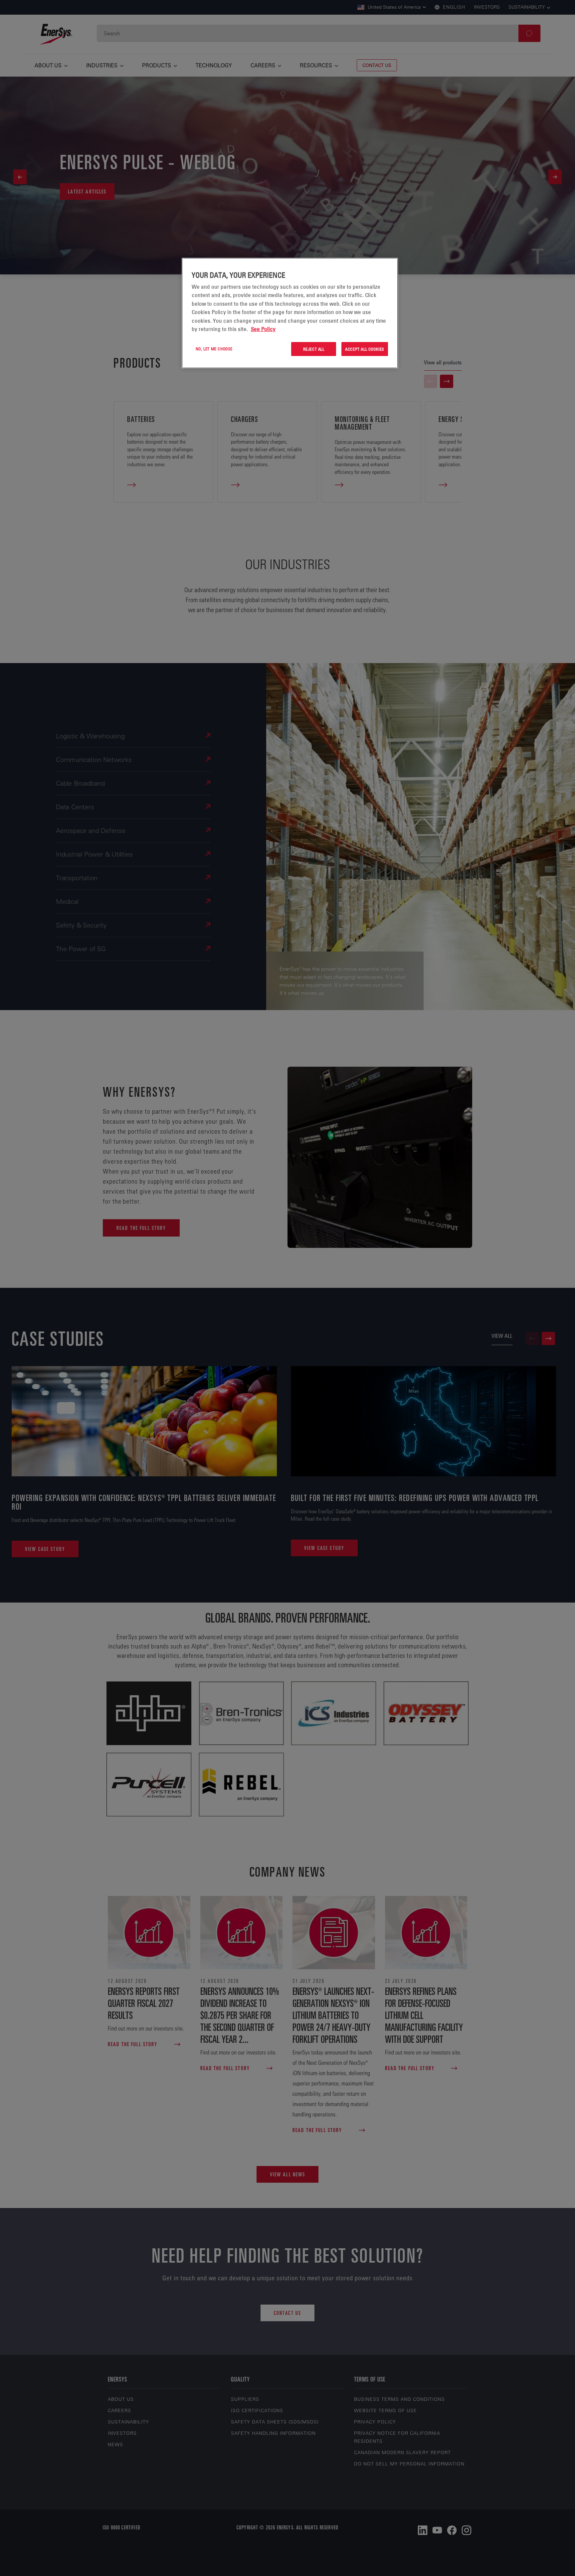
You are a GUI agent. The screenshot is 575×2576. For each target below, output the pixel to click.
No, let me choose (214, 349)
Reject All (314, 349)
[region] (290, 313)
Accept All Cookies (365, 349)
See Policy (263, 329)
